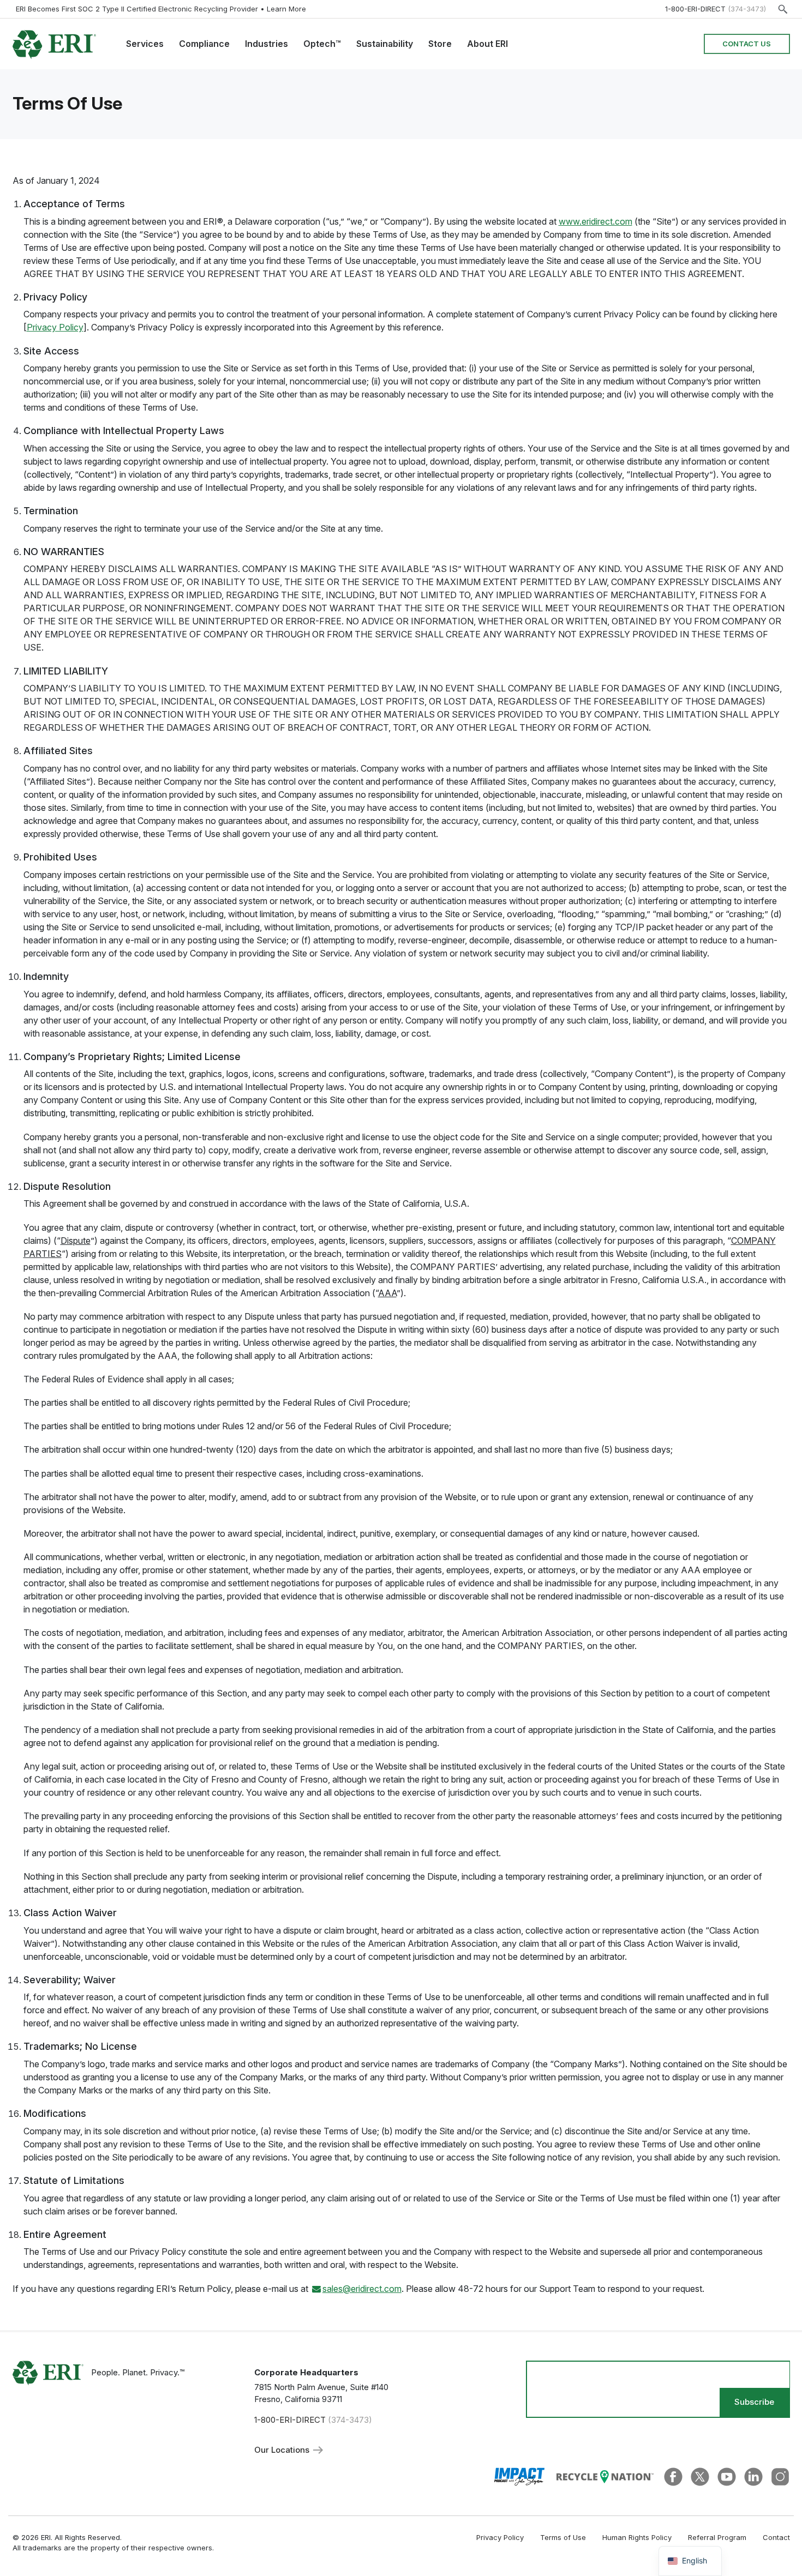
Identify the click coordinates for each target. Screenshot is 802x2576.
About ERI (487, 44)
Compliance (204, 44)
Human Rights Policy (637, 2537)
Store (440, 44)
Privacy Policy (55, 327)
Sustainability (385, 44)
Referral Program (717, 2537)
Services (145, 44)
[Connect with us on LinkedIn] (753, 2476)
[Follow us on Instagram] (780, 2476)
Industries (267, 44)
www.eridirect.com (595, 221)
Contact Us (747, 44)
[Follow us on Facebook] (673, 2476)
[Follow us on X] (700, 2476)
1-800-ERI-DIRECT (695, 9)
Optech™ (322, 44)
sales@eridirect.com (362, 2289)
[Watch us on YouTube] (727, 2476)
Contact (776, 2537)
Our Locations (283, 2450)
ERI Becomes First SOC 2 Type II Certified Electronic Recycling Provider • (161, 9)
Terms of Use (563, 2537)
